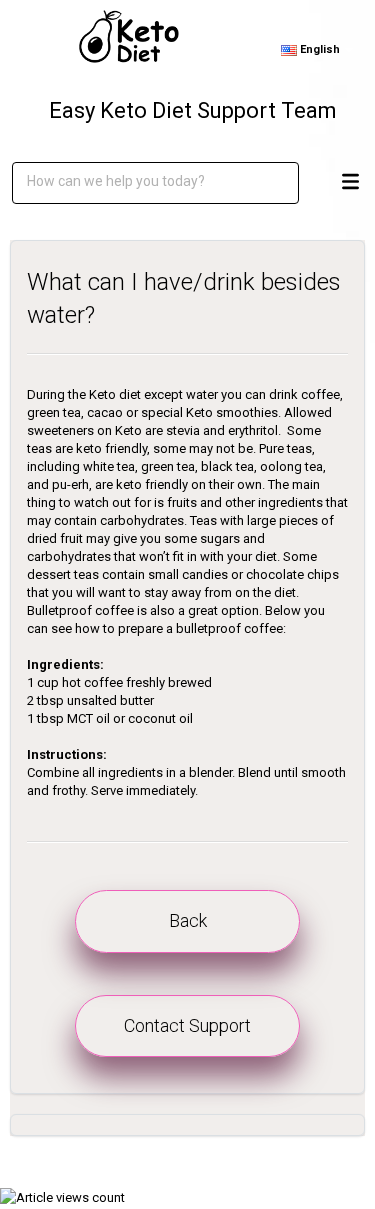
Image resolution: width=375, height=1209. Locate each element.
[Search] (269, 183)
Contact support (187, 1025)
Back (188, 920)
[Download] (183, 594)
